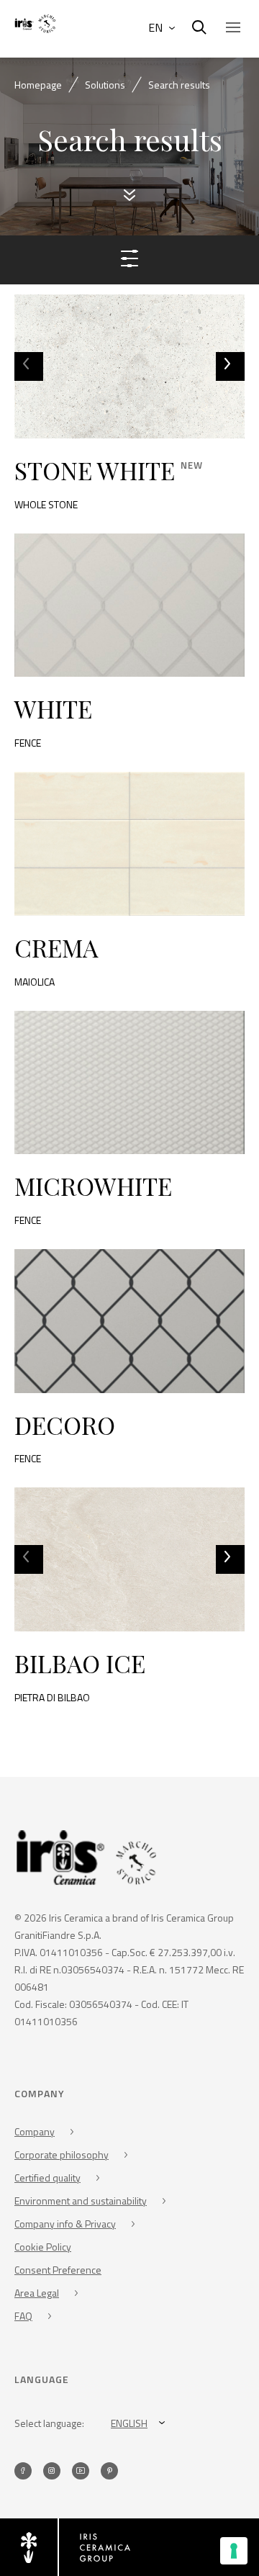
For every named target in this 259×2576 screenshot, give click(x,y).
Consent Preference (58, 2270)
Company (35, 2131)
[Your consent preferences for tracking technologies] (234, 2551)
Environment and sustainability (81, 2201)
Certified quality (47, 2178)
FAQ (23, 2316)
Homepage (38, 85)
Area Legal (37, 2293)
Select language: (49, 2423)
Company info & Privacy (65, 2224)
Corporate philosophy (62, 2154)
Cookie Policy (43, 2247)
